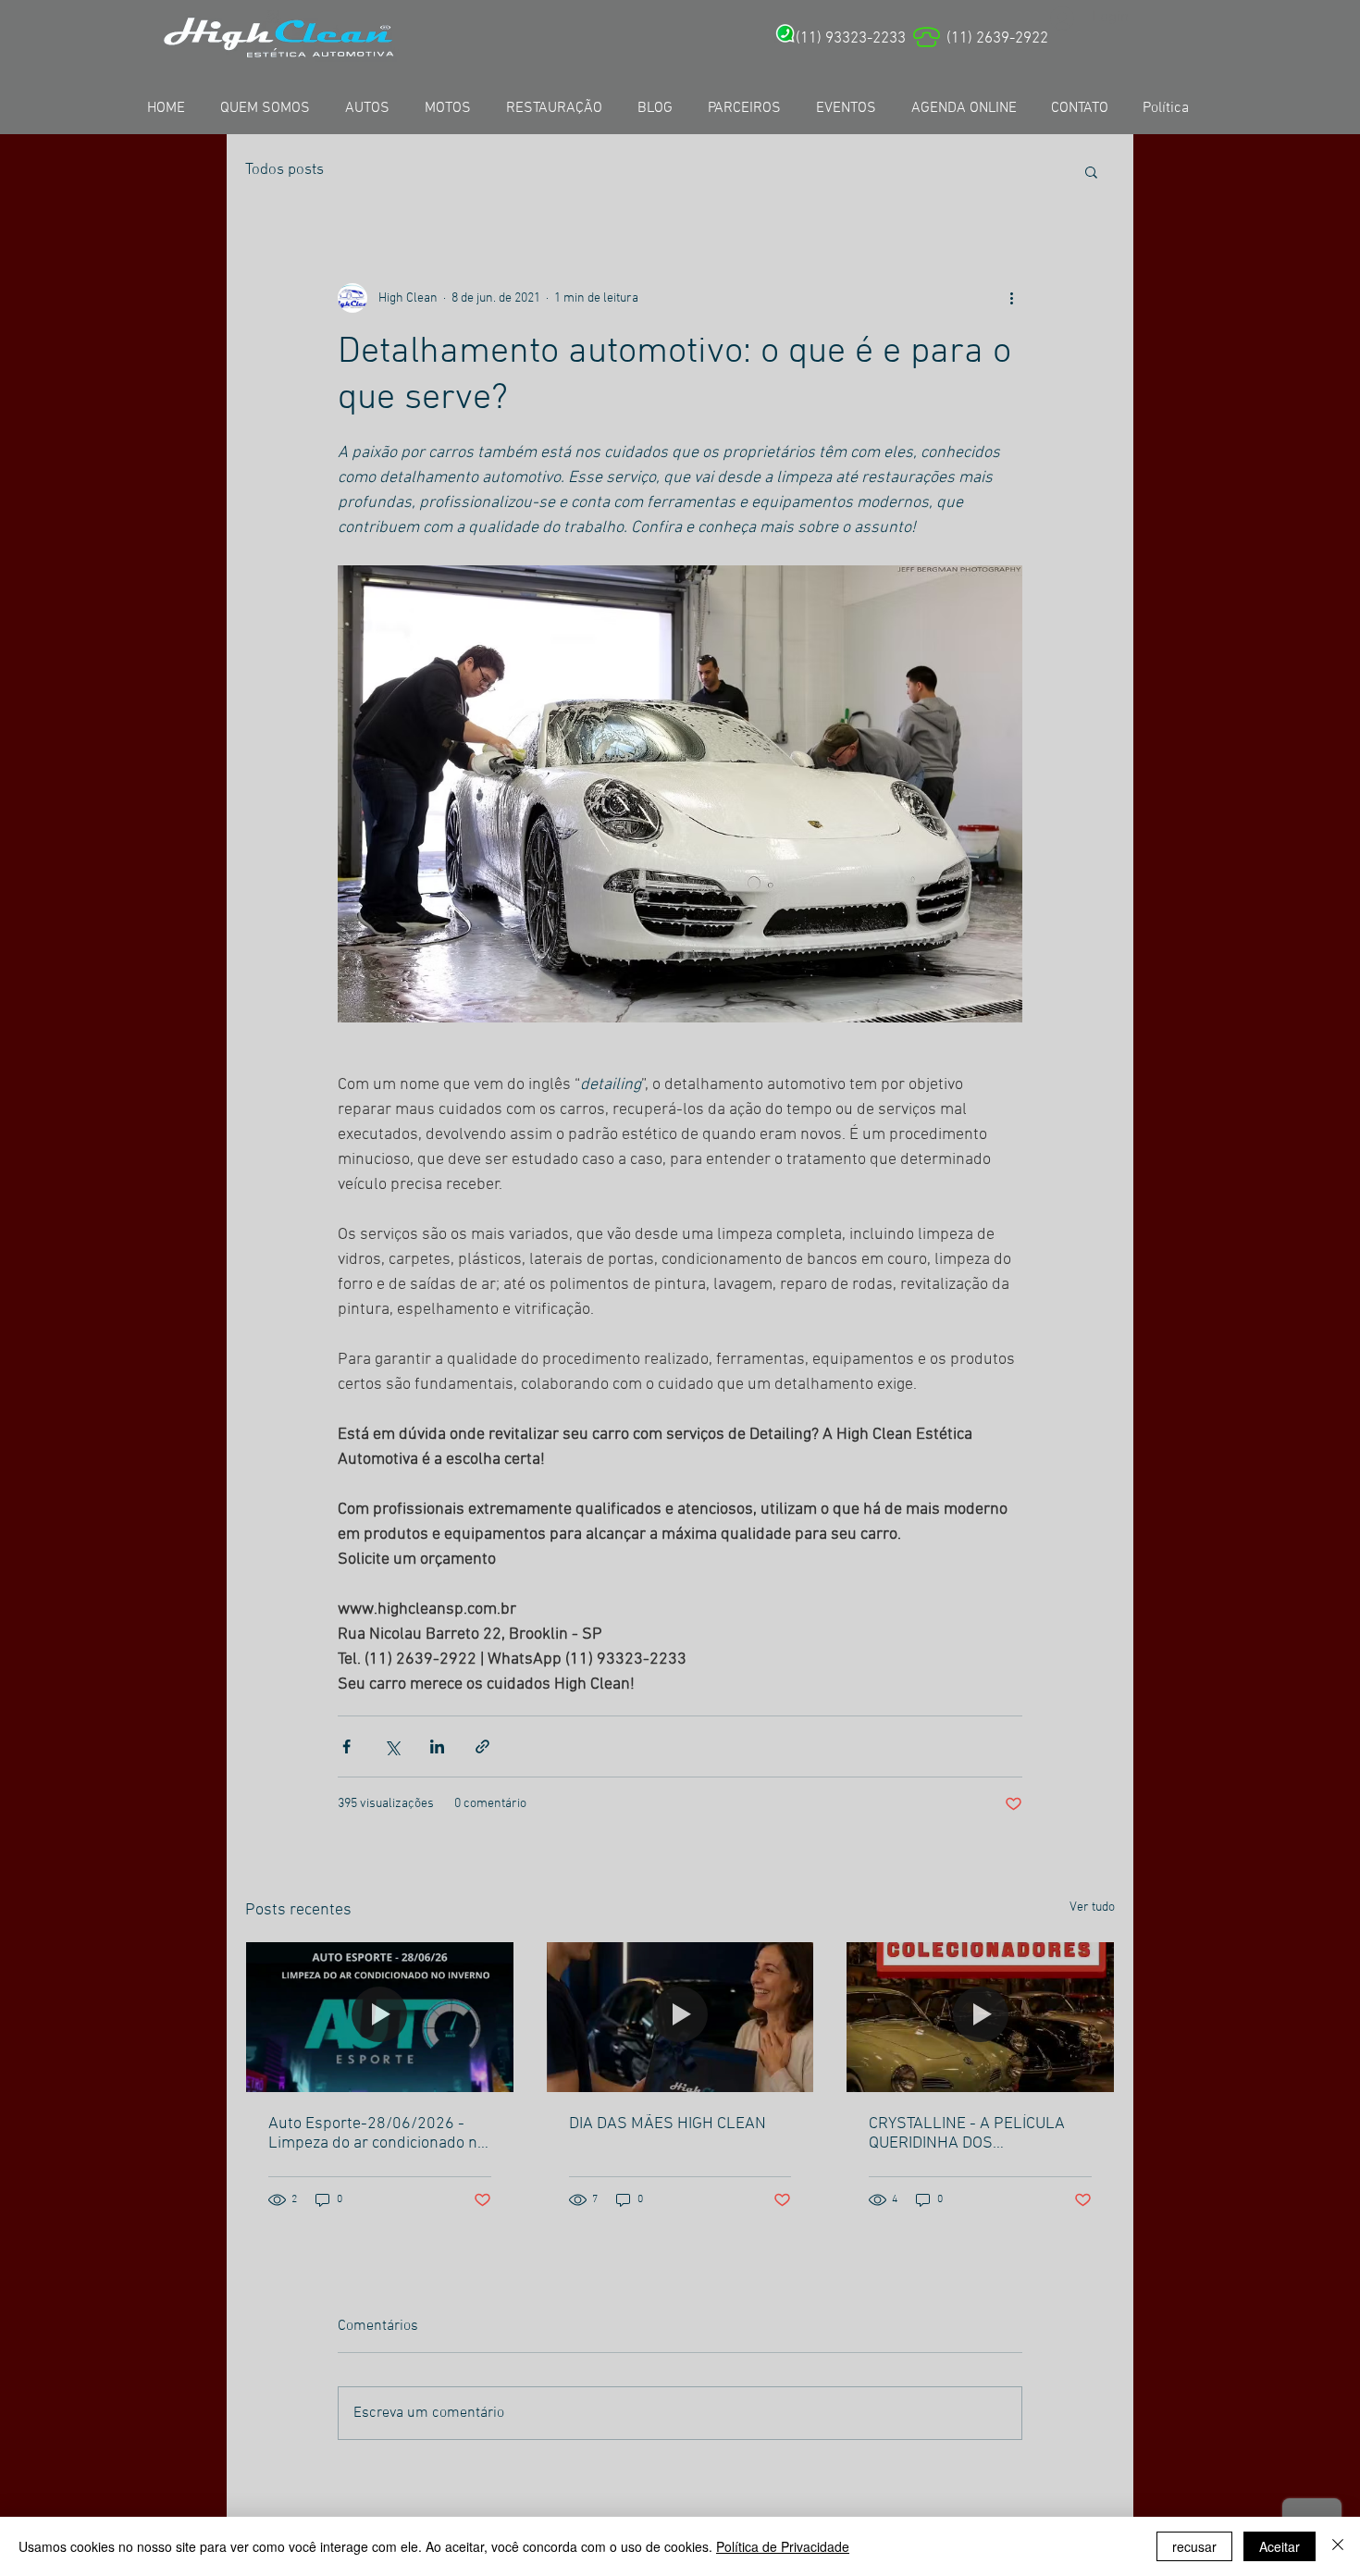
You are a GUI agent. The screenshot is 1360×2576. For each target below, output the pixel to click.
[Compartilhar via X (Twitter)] (392, 1746)
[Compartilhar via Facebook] (346, 1746)
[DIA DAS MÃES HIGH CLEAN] (680, 2017)
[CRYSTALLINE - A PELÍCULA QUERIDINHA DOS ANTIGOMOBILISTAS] (980, 2017)
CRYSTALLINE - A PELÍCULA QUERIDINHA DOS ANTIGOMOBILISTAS (967, 2134)
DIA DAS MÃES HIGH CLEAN (668, 2124)
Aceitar (1280, 2546)
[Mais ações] (1011, 298)
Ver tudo (1092, 1907)
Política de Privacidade (783, 2546)
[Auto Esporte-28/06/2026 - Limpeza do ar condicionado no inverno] (380, 2017)
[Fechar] (1338, 2546)
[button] (1091, 171)
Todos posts (284, 170)
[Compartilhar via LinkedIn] (437, 1746)
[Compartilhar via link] (482, 1746)
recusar (1194, 2546)
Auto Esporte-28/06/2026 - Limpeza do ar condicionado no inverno (377, 2134)
